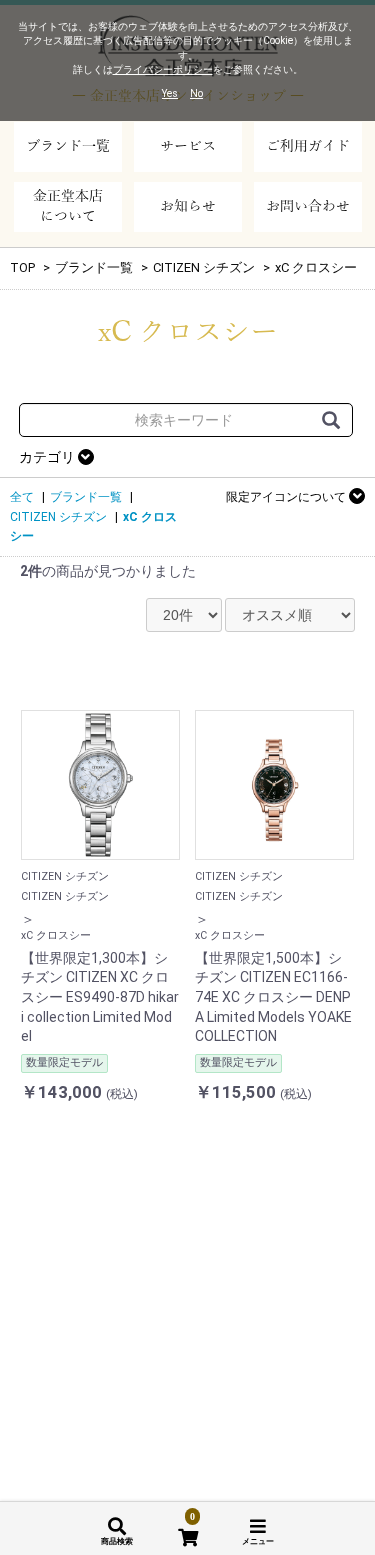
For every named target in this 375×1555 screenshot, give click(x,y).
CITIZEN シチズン (204, 267)
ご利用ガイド (308, 146)
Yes (170, 93)
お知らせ (188, 206)
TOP (22, 267)
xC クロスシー (316, 267)
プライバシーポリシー (163, 69)
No (196, 93)
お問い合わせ (308, 206)
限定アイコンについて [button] (287, 497)
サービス (188, 146)
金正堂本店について (68, 206)
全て (22, 497)
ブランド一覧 (68, 146)
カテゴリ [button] (48, 457)
